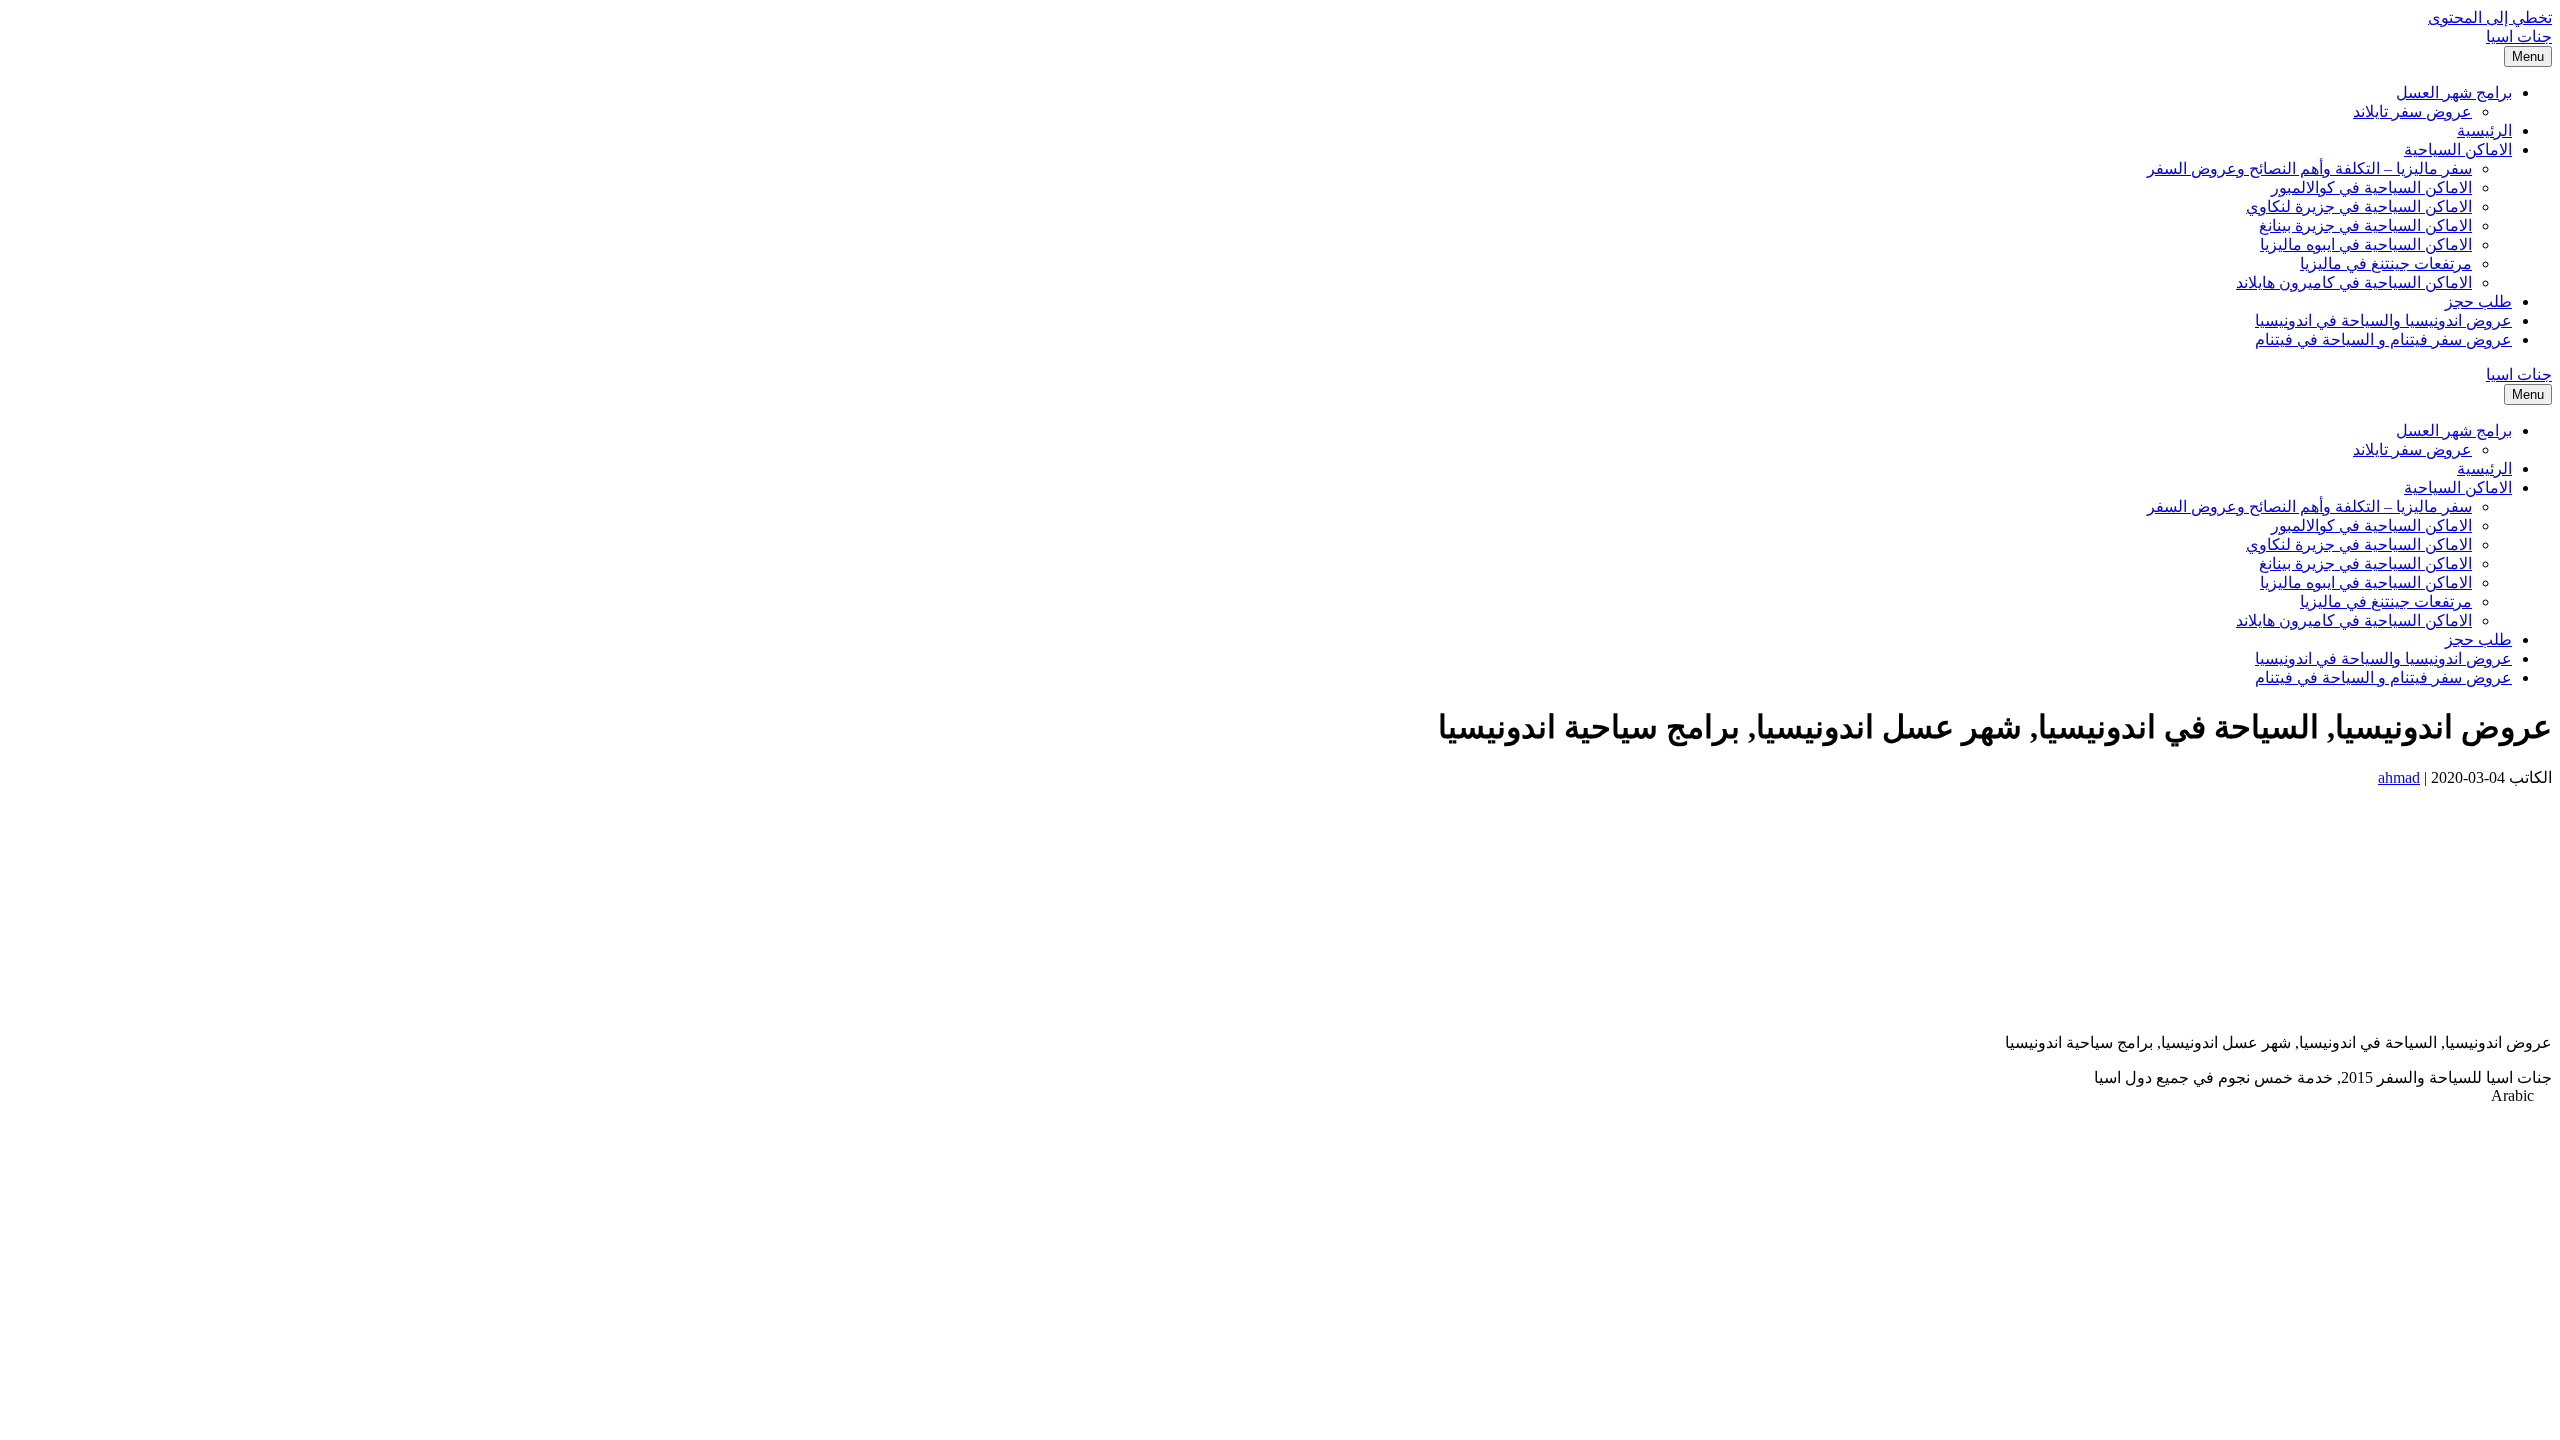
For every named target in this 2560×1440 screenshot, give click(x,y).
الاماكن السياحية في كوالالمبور (2371, 187)
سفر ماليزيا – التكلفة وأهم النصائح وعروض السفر (2309, 168)
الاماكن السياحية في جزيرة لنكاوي (2359, 206)
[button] (1280, 1096)
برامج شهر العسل (2454, 92)
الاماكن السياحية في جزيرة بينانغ (2365, 225)
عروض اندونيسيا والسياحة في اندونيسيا (2383, 320)
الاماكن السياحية (2458, 149)
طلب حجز (2478, 301)
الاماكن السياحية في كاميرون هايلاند (2354, 282)
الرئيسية (2484, 130)
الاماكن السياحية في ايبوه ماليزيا (2366, 244)
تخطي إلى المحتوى (2490, 17)
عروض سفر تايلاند (2412, 111)
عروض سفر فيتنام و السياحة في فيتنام (2383, 339)
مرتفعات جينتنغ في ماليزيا (2386, 263)
